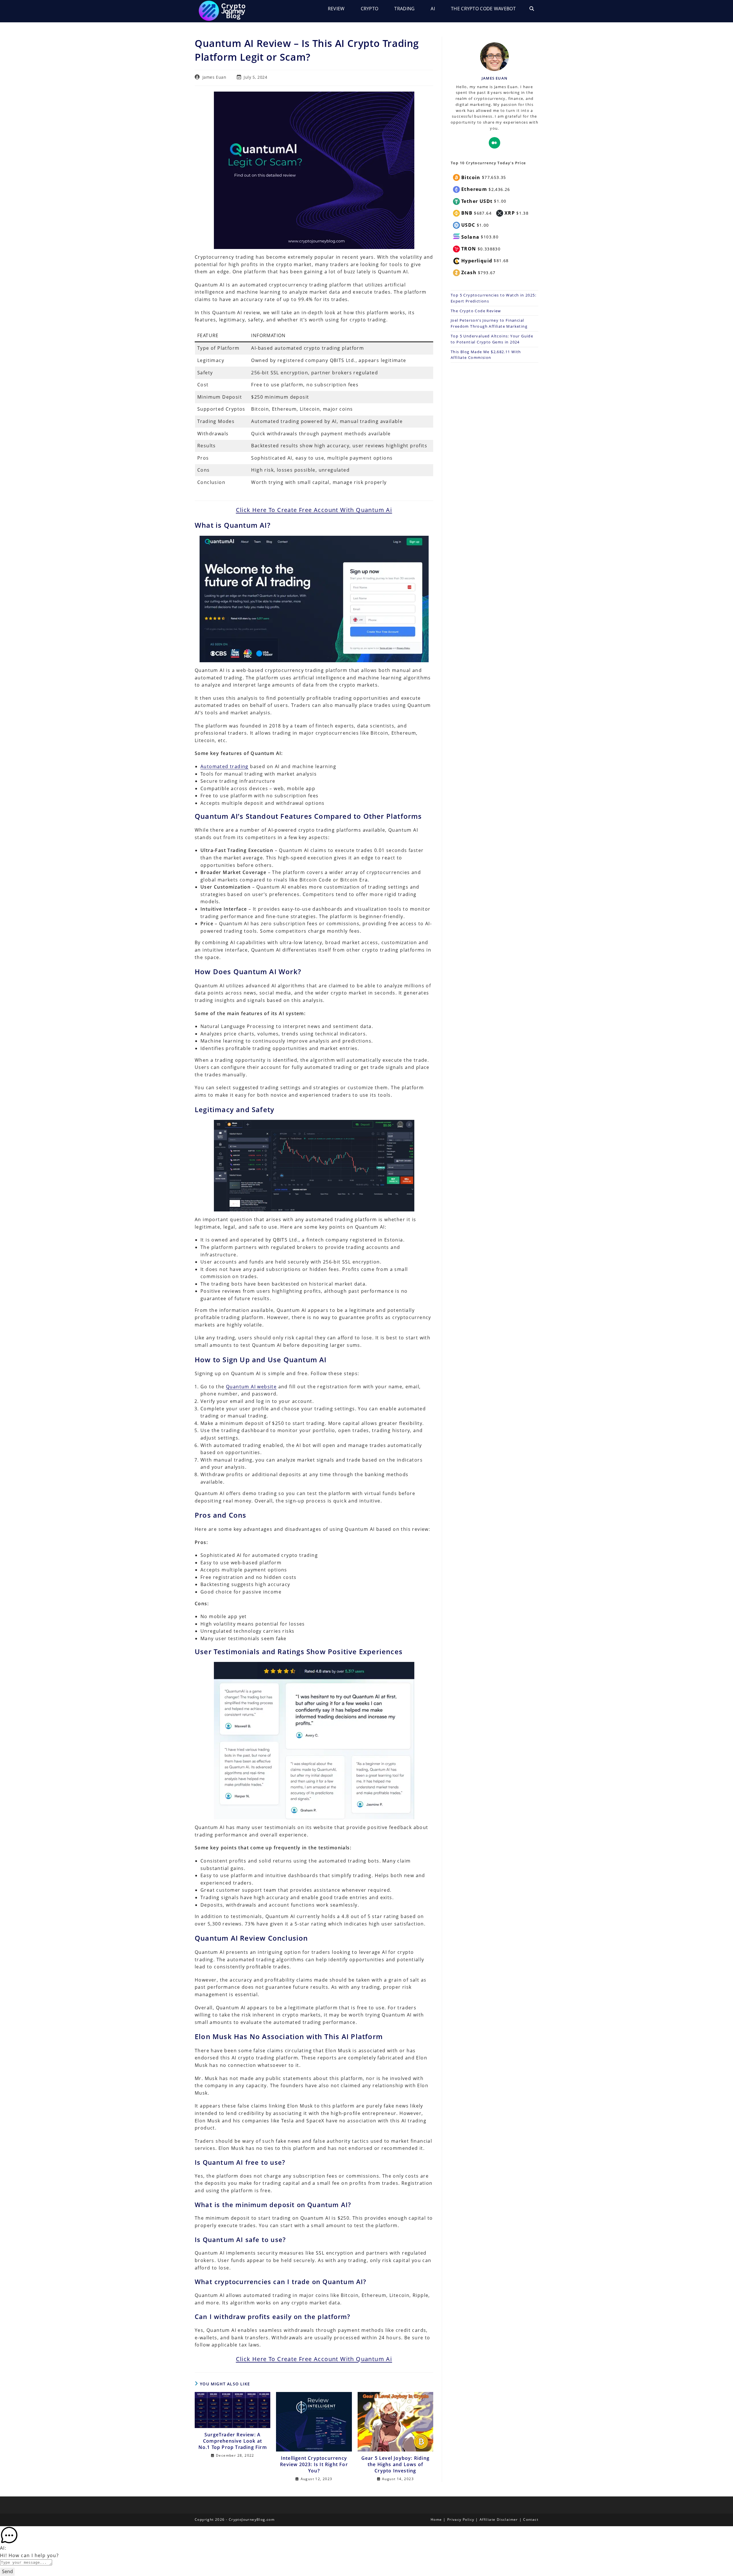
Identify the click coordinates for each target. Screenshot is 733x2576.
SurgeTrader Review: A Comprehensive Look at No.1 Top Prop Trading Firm (233, 2441)
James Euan (214, 77)
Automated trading (224, 766)
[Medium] (494, 143)
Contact (531, 2519)
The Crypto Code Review (476, 311)
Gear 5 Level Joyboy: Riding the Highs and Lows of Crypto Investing (395, 2465)
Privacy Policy (461, 2519)
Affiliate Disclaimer (499, 2519)
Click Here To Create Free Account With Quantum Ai (314, 510)
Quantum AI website (251, 1387)
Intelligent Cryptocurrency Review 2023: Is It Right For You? (314, 2465)
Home (436, 2519)
